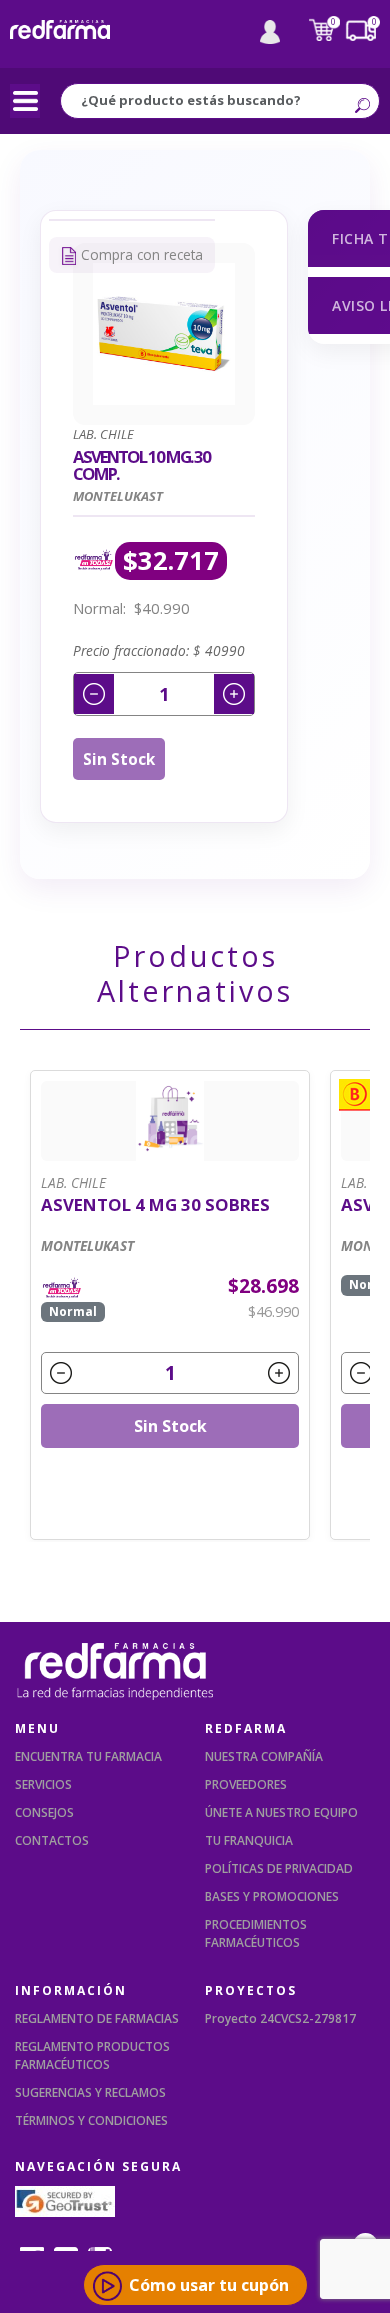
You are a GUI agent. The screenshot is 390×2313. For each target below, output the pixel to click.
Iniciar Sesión (270, 32)
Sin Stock (119, 759)
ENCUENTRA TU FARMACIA (88, 1756)
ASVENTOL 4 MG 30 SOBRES (155, 1206)
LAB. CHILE (73, 1182)
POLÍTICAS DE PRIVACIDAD (279, 1868)
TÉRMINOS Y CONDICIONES (91, 2120)
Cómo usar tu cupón (209, 2285)
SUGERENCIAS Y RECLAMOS (90, 2092)
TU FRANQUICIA (249, 1840)
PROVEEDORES (246, 1784)
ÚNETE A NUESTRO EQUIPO (281, 1812)
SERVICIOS (43, 1784)
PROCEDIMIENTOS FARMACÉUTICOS (256, 1933)
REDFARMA (246, 1728)
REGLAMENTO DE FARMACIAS (97, 2018)
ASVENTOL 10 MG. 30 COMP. (141, 465)
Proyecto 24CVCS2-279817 (280, 2018)
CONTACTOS (52, 1840)
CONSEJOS (44, 1812)
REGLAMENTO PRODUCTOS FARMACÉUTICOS (92, 2055)
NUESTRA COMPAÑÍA (264, 1756)
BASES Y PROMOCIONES (272, 1896)
